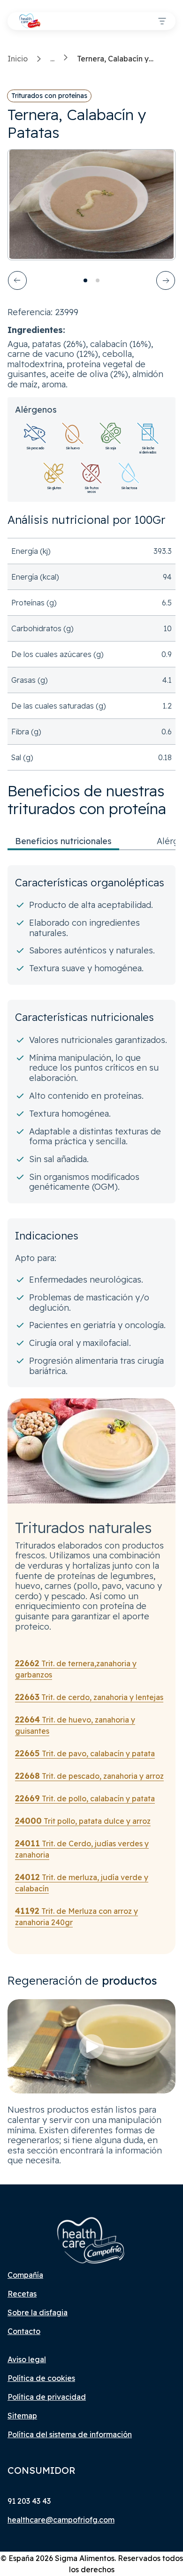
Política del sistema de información (70, 2434)
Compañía (25, 2275)
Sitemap (22, 2416)
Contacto (24, 2331)
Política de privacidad (47, 2397)
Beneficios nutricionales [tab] (63, 841)
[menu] (162, 21)
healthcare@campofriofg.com (61, 2520)
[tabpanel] (91, 1126)
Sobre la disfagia (38, 2312)
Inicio (18, 59)
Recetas (22, 2294)
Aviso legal (27, 2359)
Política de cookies (41, 2378)
